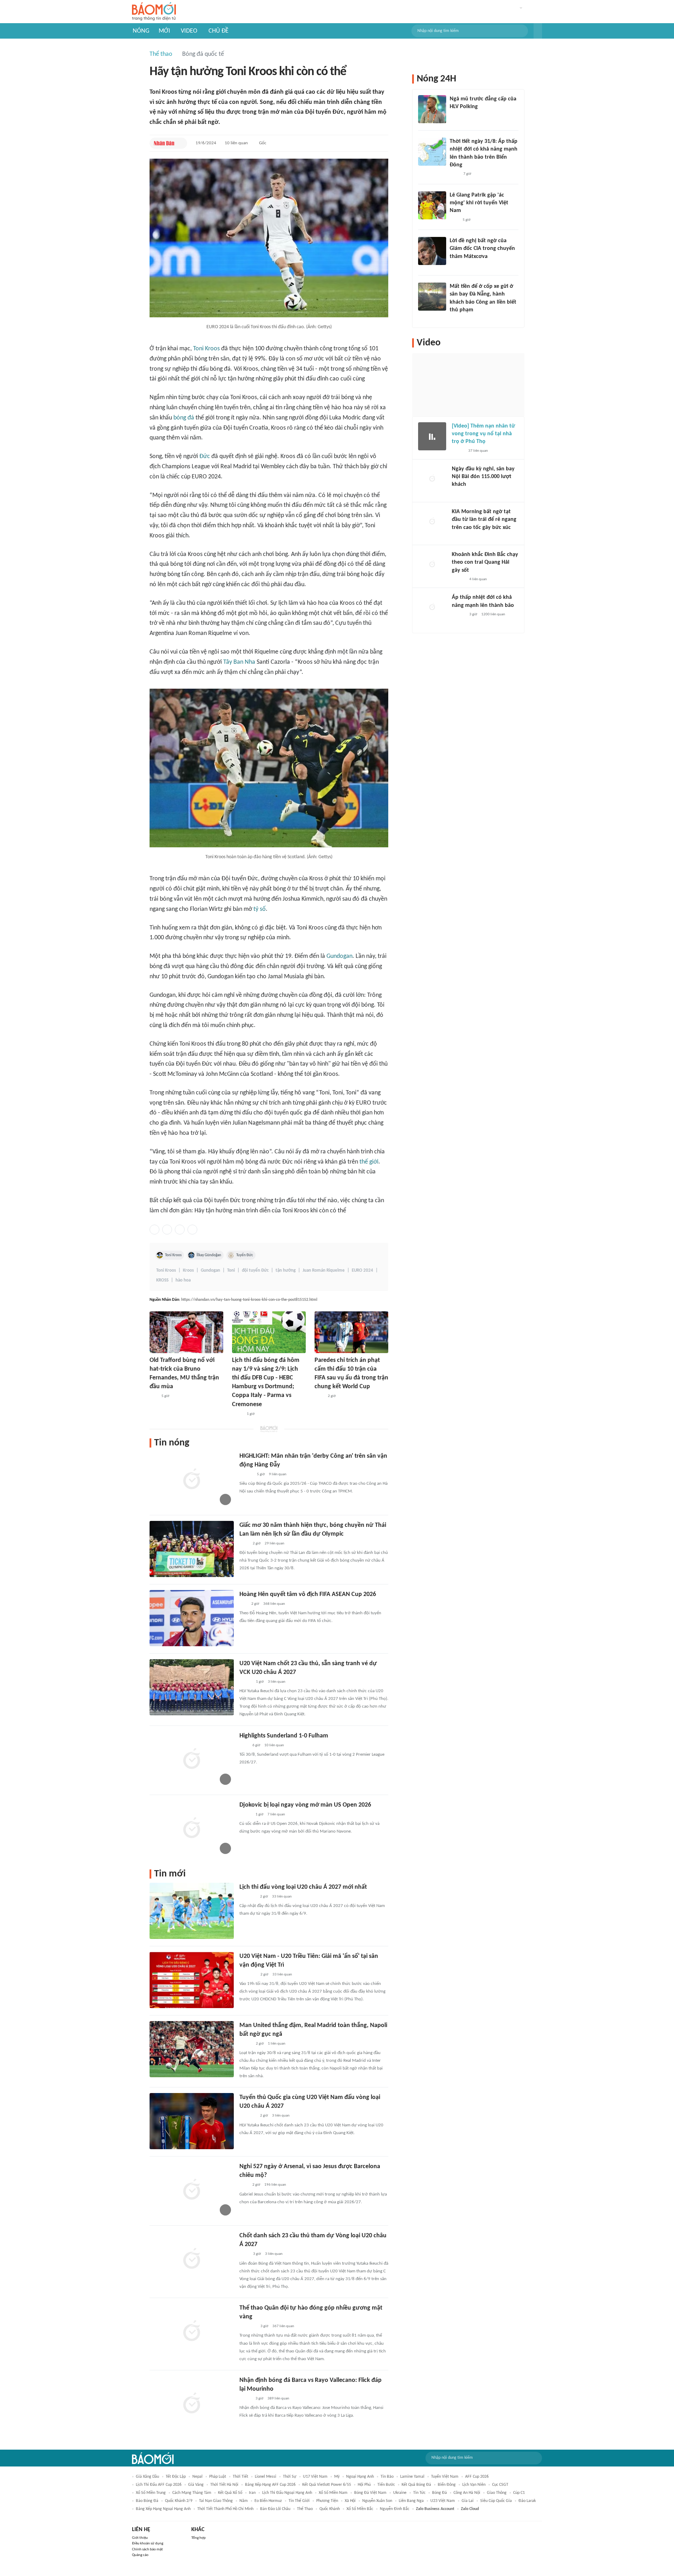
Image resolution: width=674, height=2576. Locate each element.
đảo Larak (527, 2501)
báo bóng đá (147, 2501)
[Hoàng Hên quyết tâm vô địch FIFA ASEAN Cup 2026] (192, 1618)
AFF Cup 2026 (477, 2477)
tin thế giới (299, 2501)
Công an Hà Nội (467, 2493)
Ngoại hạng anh (360, 2477)
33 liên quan (282, 1897)
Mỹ (337, 2477)
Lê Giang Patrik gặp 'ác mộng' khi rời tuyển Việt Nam (479, 203)
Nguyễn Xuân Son (377, 2501)
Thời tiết (240, 2477)
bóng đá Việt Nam (370, 2493)
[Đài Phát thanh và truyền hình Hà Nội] (459, 494)
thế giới (369, 1162)
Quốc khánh (330, 2509)
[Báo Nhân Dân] (164, 143)
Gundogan (339, 956)
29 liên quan (275, 1544)
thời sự (290, 2477)
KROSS (162, 1280)
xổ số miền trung (151, 2493)
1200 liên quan (493, 614)
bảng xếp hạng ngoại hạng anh (163, 2509)
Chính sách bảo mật (147, 2549)
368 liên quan (274, 1604)
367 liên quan (283, 2326)
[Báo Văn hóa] (246, 1682)
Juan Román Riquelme (324, 1270)
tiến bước (386, 2485)
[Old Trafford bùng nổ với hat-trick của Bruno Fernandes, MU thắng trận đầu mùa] (186, 1332)
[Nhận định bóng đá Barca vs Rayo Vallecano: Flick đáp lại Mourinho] (192, 2404)
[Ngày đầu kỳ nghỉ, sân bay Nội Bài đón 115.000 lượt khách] (432, 479)
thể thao (305, 2509)
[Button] (538, 31)
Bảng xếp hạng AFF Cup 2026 (270, 2485)
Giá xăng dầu (147, 2477)
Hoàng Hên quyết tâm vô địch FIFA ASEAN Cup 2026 (308, 1594)
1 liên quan (277, 2044)
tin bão (387, 2477)
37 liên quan (478, 451)
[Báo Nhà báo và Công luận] (248, 1975)
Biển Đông (447, 2485)
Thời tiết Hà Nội (224, 2485)
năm (244, 2501)
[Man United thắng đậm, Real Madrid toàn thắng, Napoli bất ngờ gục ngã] (192, 2049)
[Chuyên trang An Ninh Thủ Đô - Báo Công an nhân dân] (153, 1396)
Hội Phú (364, 2485)
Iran (252, 2493)
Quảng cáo (140, 2555)
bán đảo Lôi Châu (275, 2509)
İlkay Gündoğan (209, 1255)
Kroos (188, 1270)
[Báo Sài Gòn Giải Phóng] (458, 615)
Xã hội (350, 2501)
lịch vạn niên (474, 2485)
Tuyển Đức (245, 1255)
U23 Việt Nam (443, 2501)
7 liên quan (276, 1815)
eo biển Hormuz (268, 2501)
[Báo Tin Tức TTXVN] (244, 2254)
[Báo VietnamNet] (245, 1815)
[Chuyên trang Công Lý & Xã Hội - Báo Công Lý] (319, 1396)
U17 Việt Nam (315, 2477)
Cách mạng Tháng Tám (192, 2493)
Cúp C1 (519, 2493)
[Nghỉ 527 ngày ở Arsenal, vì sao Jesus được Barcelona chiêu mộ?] (192, 2190)
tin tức (419, 2493)
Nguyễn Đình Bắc (395, 2509)
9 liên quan (278, 1474)
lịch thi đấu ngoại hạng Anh (287, 2493)
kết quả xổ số (230, 2493)
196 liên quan (275, 2185)
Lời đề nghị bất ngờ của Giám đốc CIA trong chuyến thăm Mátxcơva (482, 249)
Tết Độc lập (176, 2477)
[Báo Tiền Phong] (246, 1475)
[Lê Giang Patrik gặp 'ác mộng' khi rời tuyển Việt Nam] (432, 205)
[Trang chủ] (154, 12)
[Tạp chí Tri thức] (244, 1746)
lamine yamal (412, 2477)
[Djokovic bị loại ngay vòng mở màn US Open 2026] (192, 1829)
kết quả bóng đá (416, 2485)
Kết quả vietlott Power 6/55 (327, 2485)
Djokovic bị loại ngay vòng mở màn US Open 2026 (305, 1805)
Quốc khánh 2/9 (179, 2501)
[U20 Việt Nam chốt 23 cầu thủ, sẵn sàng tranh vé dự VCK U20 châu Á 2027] (192, 1687)
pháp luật (218, 2477)
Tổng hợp (199, 2538)
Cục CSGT (500, 2485)
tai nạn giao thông (216, 2501)
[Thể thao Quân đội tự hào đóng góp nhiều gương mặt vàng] (192, 2332)
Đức (205, 456)
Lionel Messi (266, 2477)
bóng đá (184, 418)
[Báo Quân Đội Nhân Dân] (248, 2326)
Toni (231, 1270)
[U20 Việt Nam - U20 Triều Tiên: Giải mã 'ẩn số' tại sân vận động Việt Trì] (192, 1980)
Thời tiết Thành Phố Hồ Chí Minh (225, 2509)
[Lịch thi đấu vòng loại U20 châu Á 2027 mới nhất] (192, 1911)
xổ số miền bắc (360, 2509)
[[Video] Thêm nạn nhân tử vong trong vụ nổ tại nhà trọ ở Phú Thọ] (432, 436)
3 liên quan (277, 1682)
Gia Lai (468, 2501)
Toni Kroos (206, 349)
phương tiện (327, 2501)
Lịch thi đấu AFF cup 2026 (159, 2485)
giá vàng (196, 2485)
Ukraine (400, 2493)
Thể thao (161, 54)
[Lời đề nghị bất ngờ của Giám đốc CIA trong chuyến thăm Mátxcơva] (432, 251)
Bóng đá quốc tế (203, 54)
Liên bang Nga (411, 2501)
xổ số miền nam (333, 2493)
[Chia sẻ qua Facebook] (154, 1230)
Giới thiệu (140, 2538)
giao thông (497, 2493)
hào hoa (183, 1280)
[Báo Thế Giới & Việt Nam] (237, 1414)
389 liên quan (278, 2399)
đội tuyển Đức (255, 1270)
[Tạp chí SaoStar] (457, 116)
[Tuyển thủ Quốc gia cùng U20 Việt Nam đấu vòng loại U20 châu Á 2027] (192, 2121)
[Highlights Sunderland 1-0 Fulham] (192, 1760)
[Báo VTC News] (248, 1897)
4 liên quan (478, 579)
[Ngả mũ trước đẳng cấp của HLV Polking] (432, 109)
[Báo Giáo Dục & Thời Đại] (243, 1604)
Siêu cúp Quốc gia (496, 2501)
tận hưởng (286, 1270)
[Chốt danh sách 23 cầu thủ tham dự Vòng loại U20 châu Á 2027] (192, 2259)
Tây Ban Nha (239, 662)
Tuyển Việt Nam (445, 2477)
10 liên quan (236, 143)
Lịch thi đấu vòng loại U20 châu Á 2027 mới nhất (303, 1887)
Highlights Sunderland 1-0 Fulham (284, 1736)
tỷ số (260, 909)
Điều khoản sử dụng (148, 2544)
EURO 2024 (362, 1270)
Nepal (197, 2477)
